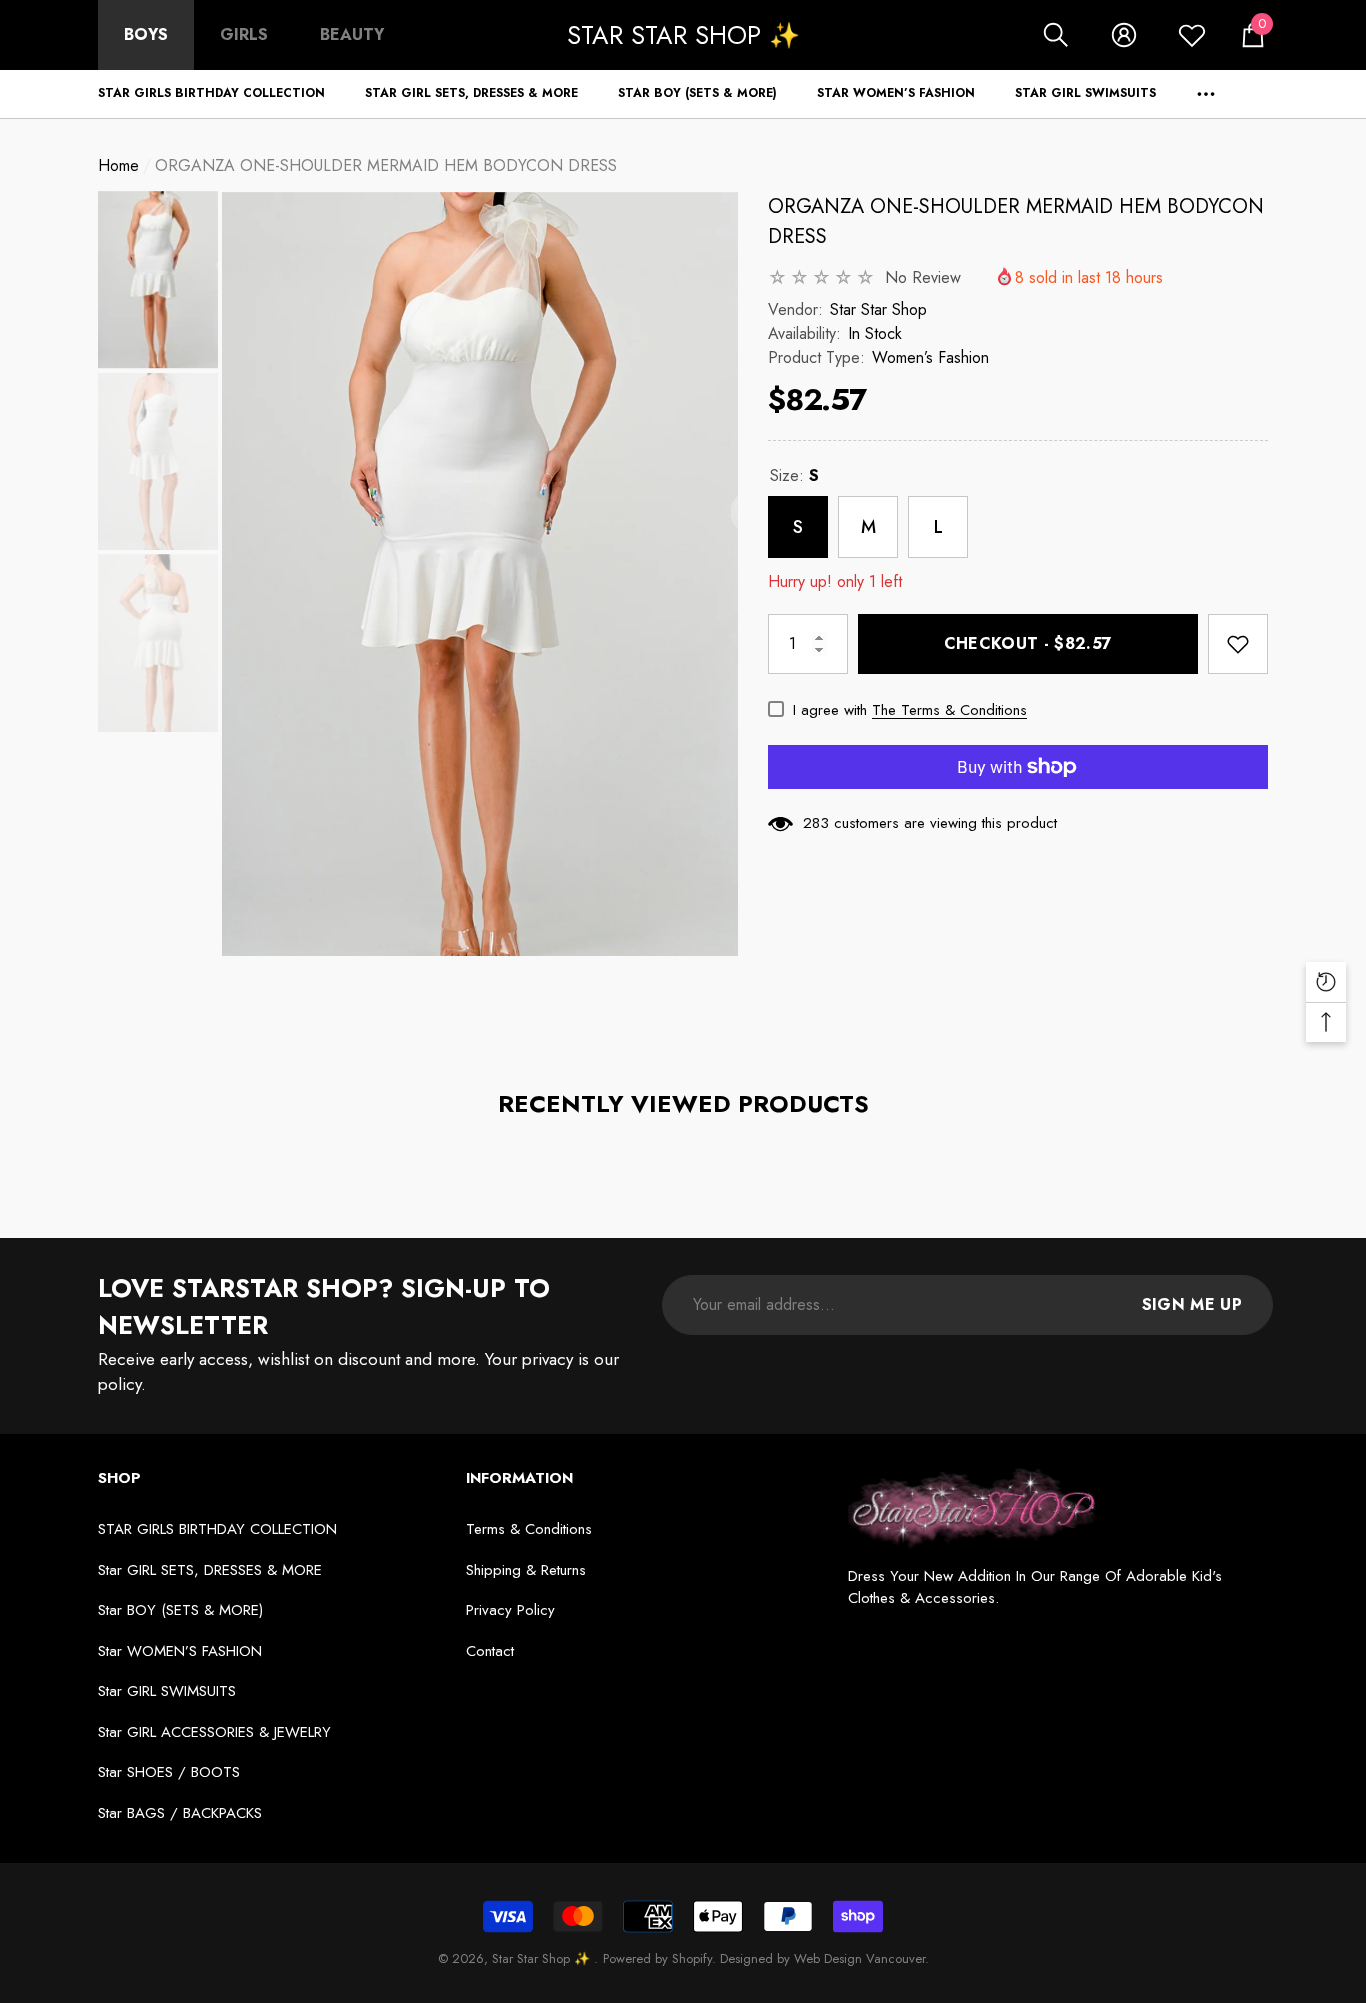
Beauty (352, 34)
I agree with (830, 710)
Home (118, 165)
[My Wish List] (1192, 35)
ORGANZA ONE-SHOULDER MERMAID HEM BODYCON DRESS (1016, 221)
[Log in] (1124, 35)
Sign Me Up (1192, 1304)
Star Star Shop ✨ (543, 1958)
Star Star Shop (878, 309)
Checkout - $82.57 (1028, 643)
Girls (244, 34)
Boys (146, 34)
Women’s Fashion (930, 357)
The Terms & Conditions (949, 710)
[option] (480, 574)
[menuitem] (146, 35)
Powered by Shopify (657, 1958)
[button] (1056, 35)
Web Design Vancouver (859, 1958)
